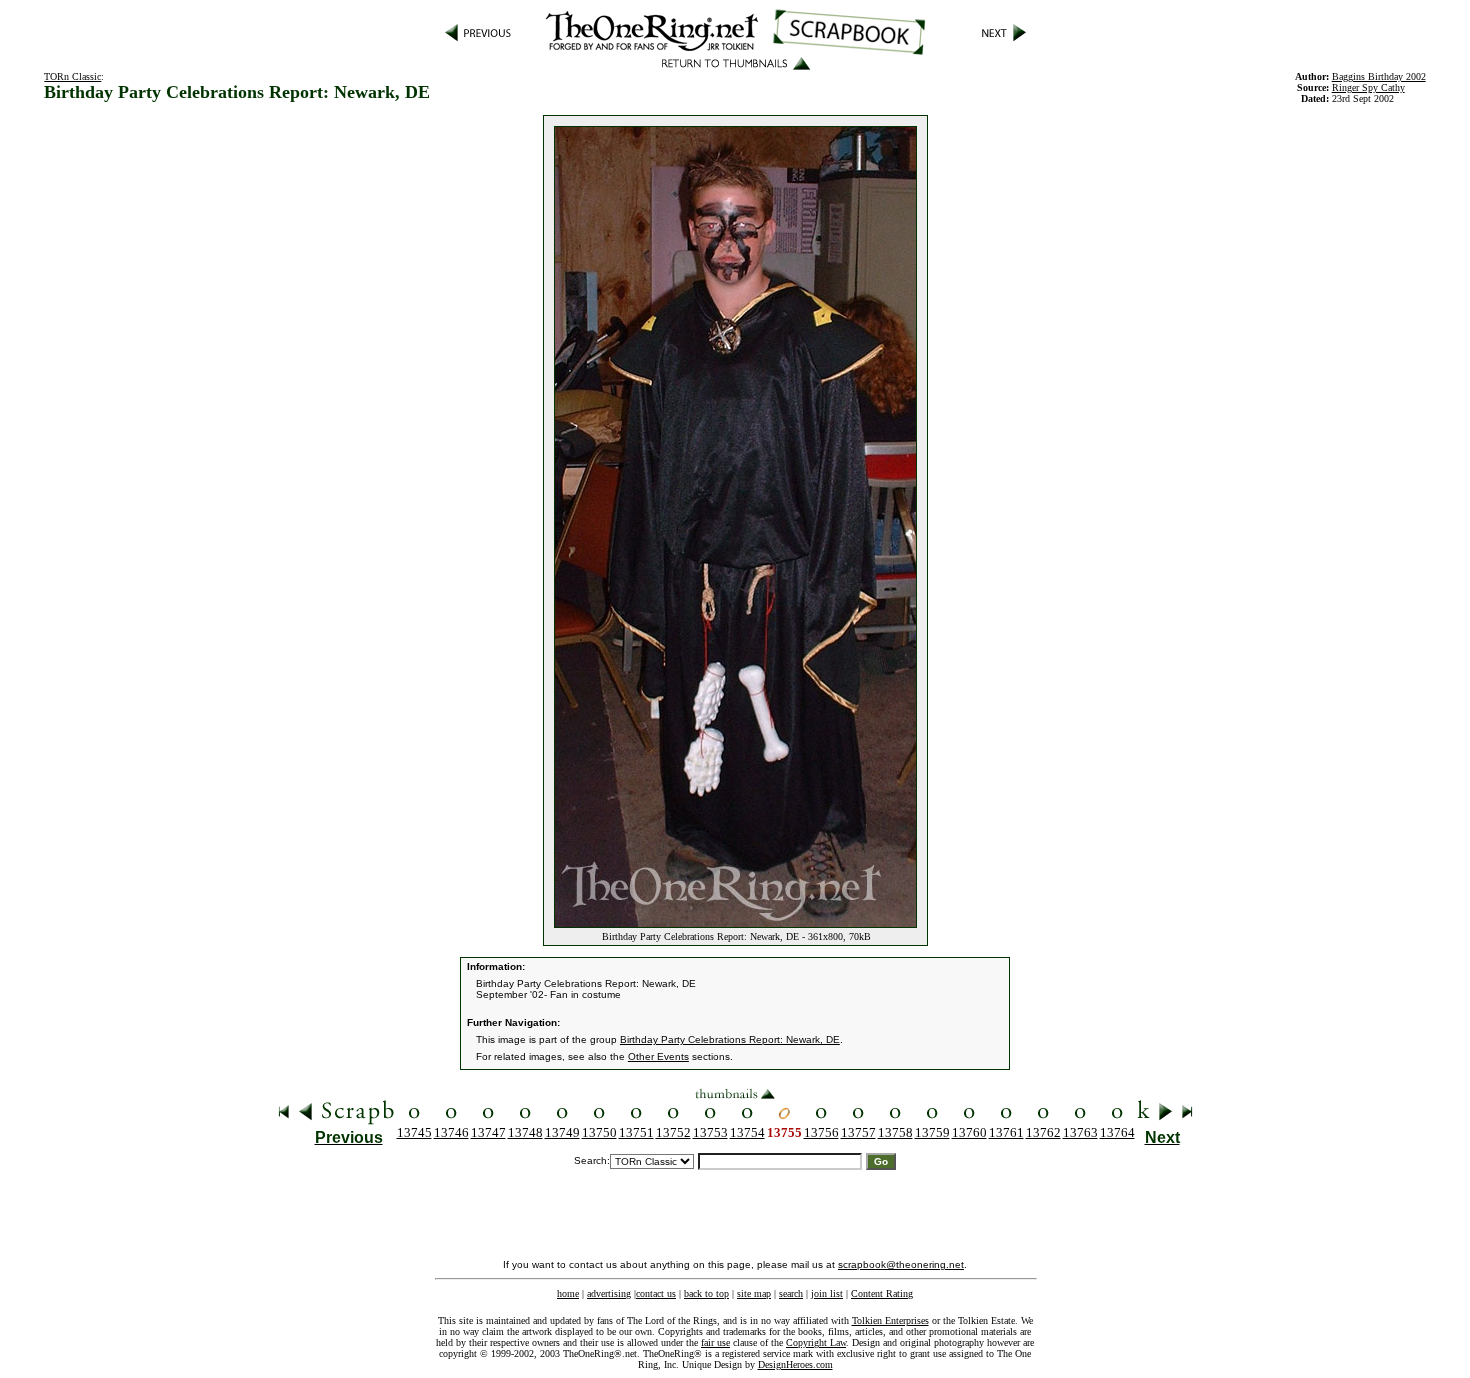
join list (827, 1293)
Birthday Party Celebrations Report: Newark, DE (730, 1039)
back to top (706, 1293)
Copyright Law (816, 1342)
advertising (609, 1293)
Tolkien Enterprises (890, 1320)
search (791, 1293)
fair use (715, 1342)
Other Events (658, 1056)
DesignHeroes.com (795, 1364)
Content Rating (882, 1293)
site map (754, 1293)
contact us (656, 1293)
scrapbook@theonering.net (901, 1264)
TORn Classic (72, 76)
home (568, 1293)
